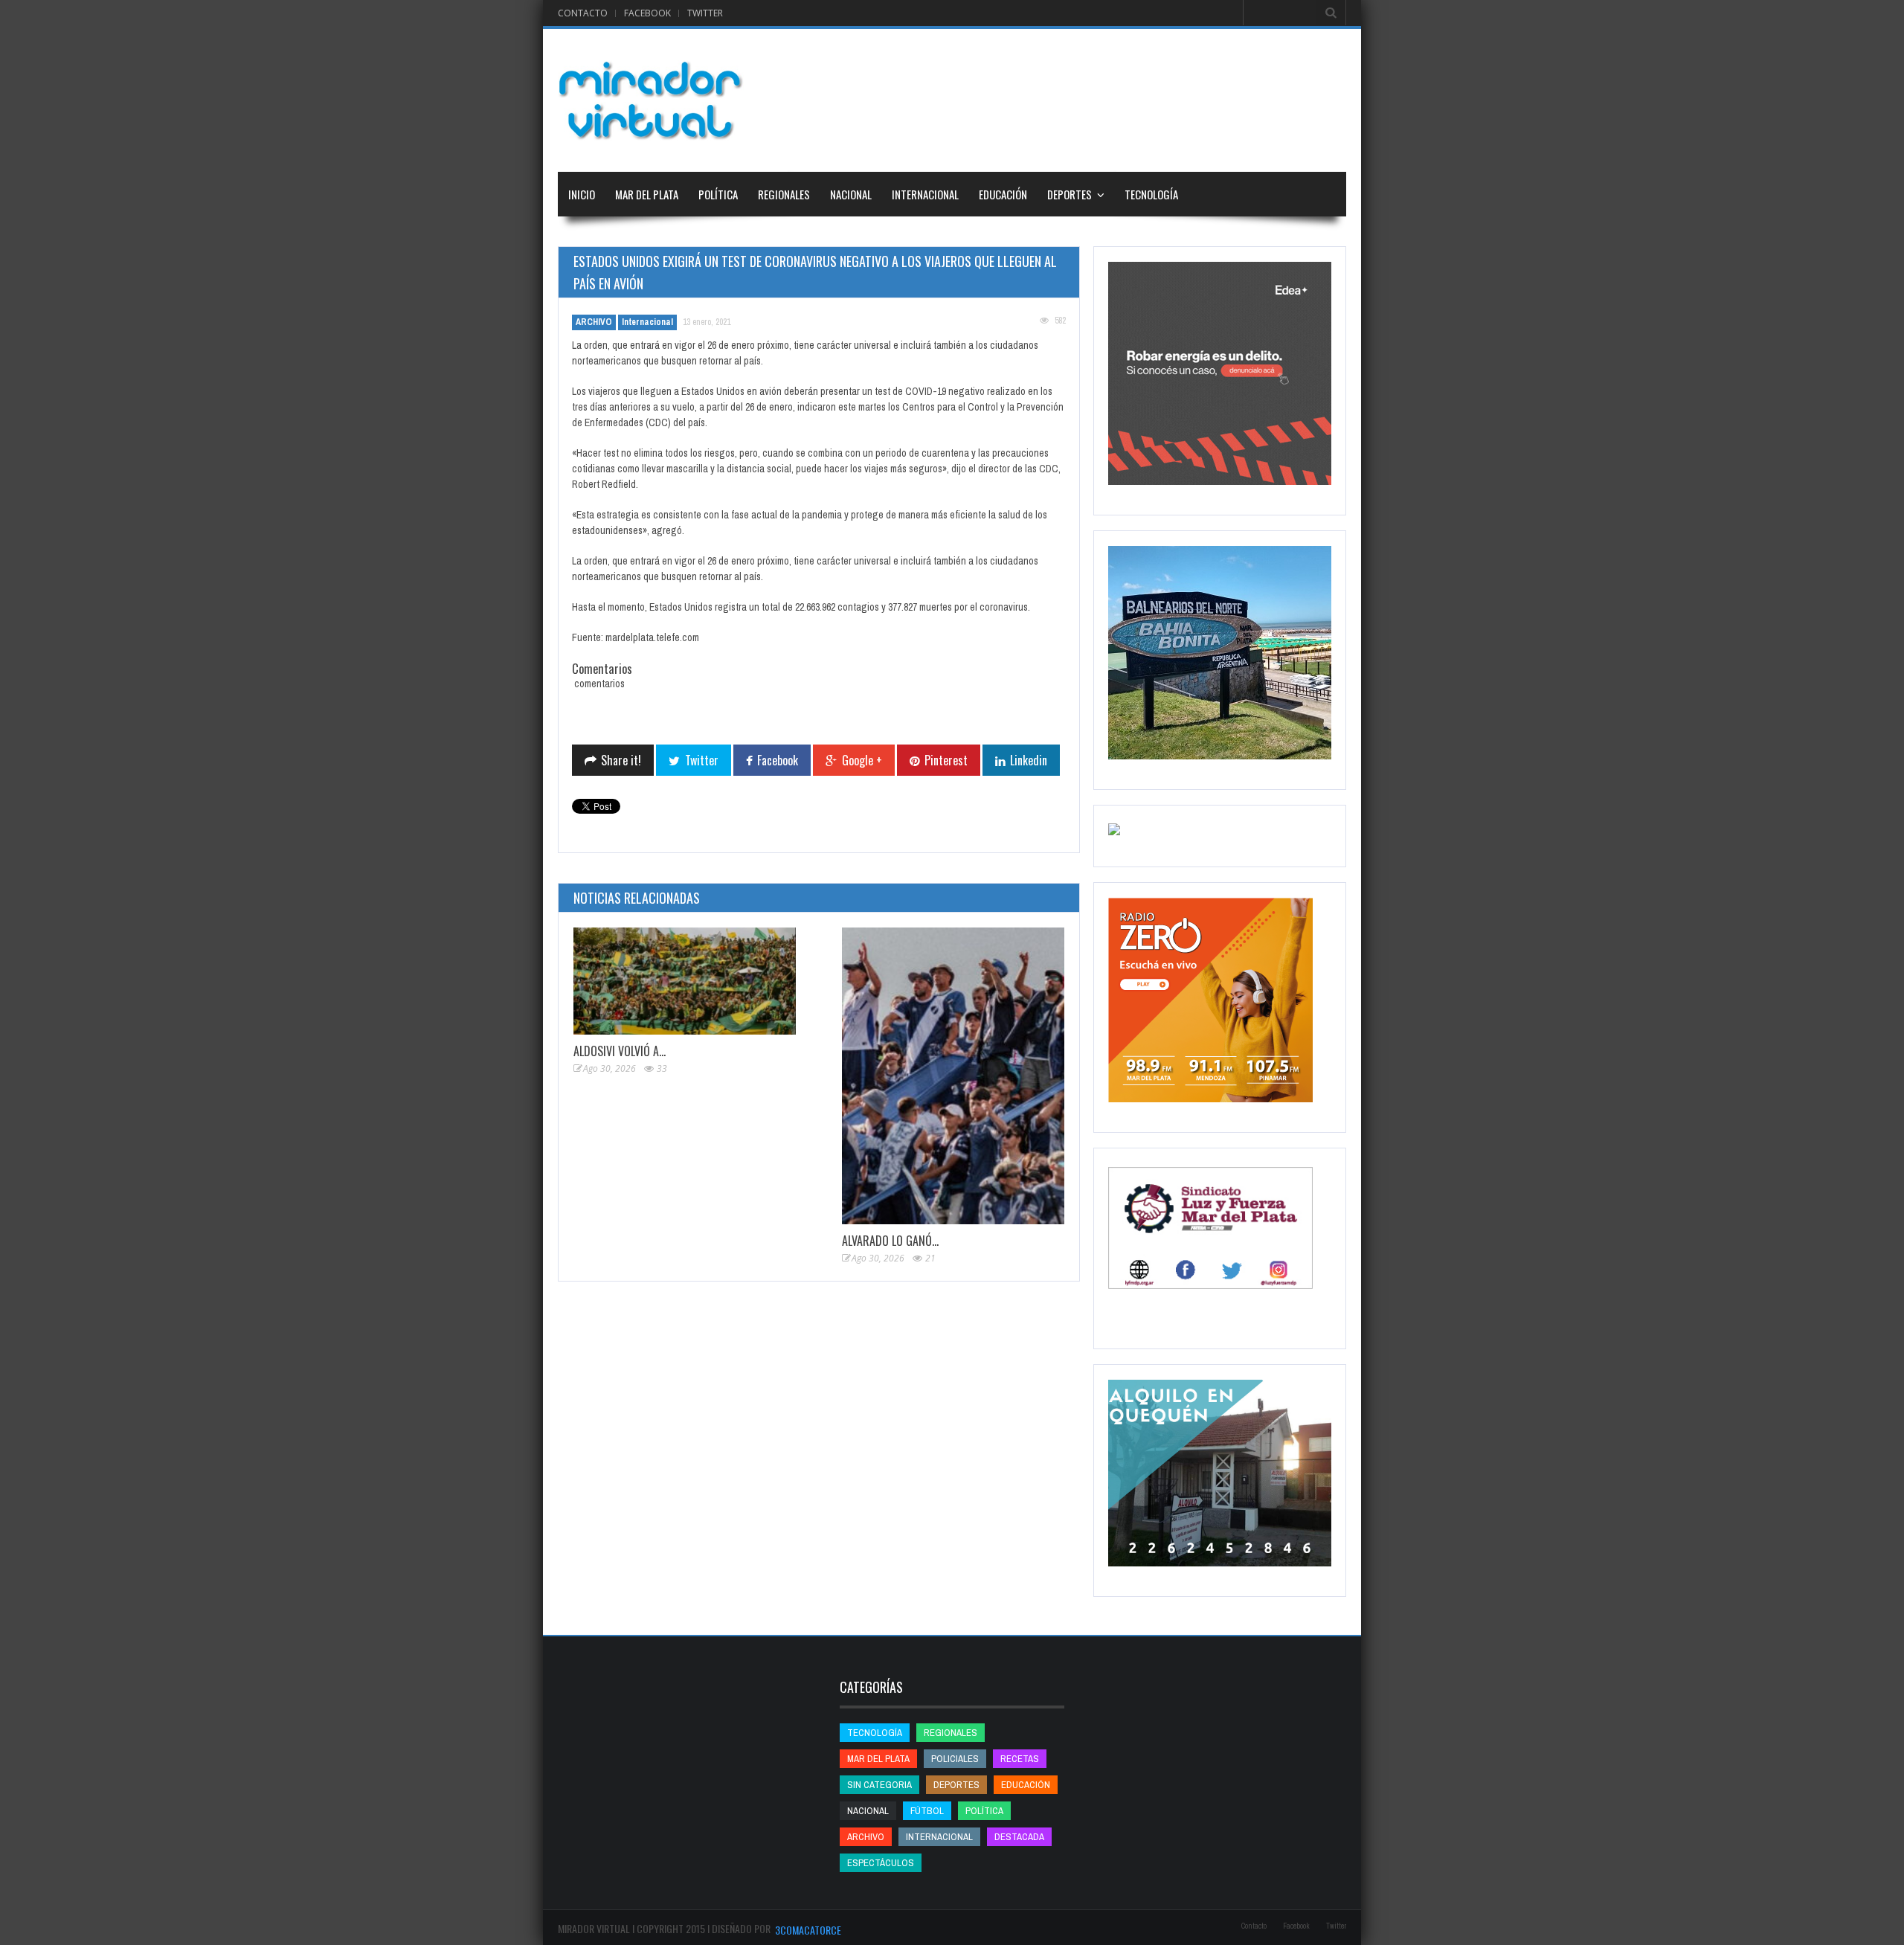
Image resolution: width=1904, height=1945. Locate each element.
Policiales (955, 1759)
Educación (1003, 194)
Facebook (647, 13)
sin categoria (879, 1785)
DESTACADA (1019, 1837)
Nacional (851, 194)
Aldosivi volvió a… (620, 1051)
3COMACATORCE (808, 1930)
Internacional (925, 194)
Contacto (583, 13)
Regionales (784, 194)
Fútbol (927, 1811)
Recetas (1020, 1759)
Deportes (1070, 194)
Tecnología (1151, 194)
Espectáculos (881, 1863)
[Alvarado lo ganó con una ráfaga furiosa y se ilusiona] (953, 1076)
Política (718, 194)
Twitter (705, 13)
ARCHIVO (594, 322)
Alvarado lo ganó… (890, 1241)
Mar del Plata (647, 194)
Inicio (582, 194)
